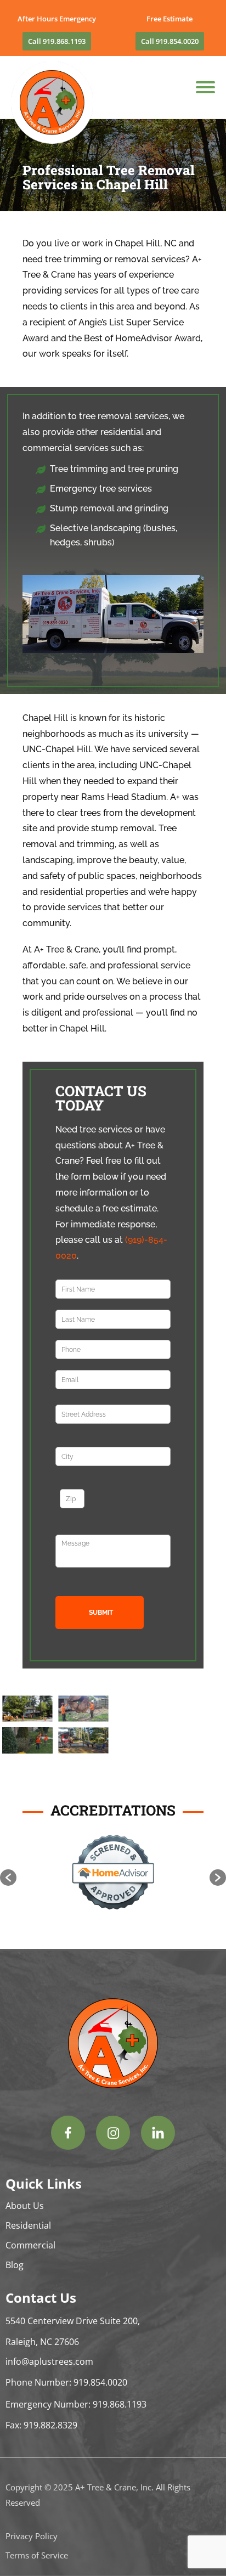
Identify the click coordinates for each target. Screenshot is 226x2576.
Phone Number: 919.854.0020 (66, 2382)
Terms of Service (37, 2555)
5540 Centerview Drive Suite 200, (73, 2321)
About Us (25, 2206)
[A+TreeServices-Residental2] (83, 1719)
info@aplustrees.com (49, 2361)
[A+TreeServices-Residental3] (27, 1751)
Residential (28, 2225)
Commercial (30, 2245)
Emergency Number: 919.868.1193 (76, 2404)
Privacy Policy (32, 2536)
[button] (8, 1878)
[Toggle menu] (205, 87)
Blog (15, 2265)
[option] (113, 1872)
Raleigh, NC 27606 (42, 2342)
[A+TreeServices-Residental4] (83, 1751)
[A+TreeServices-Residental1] (27, 1719)
